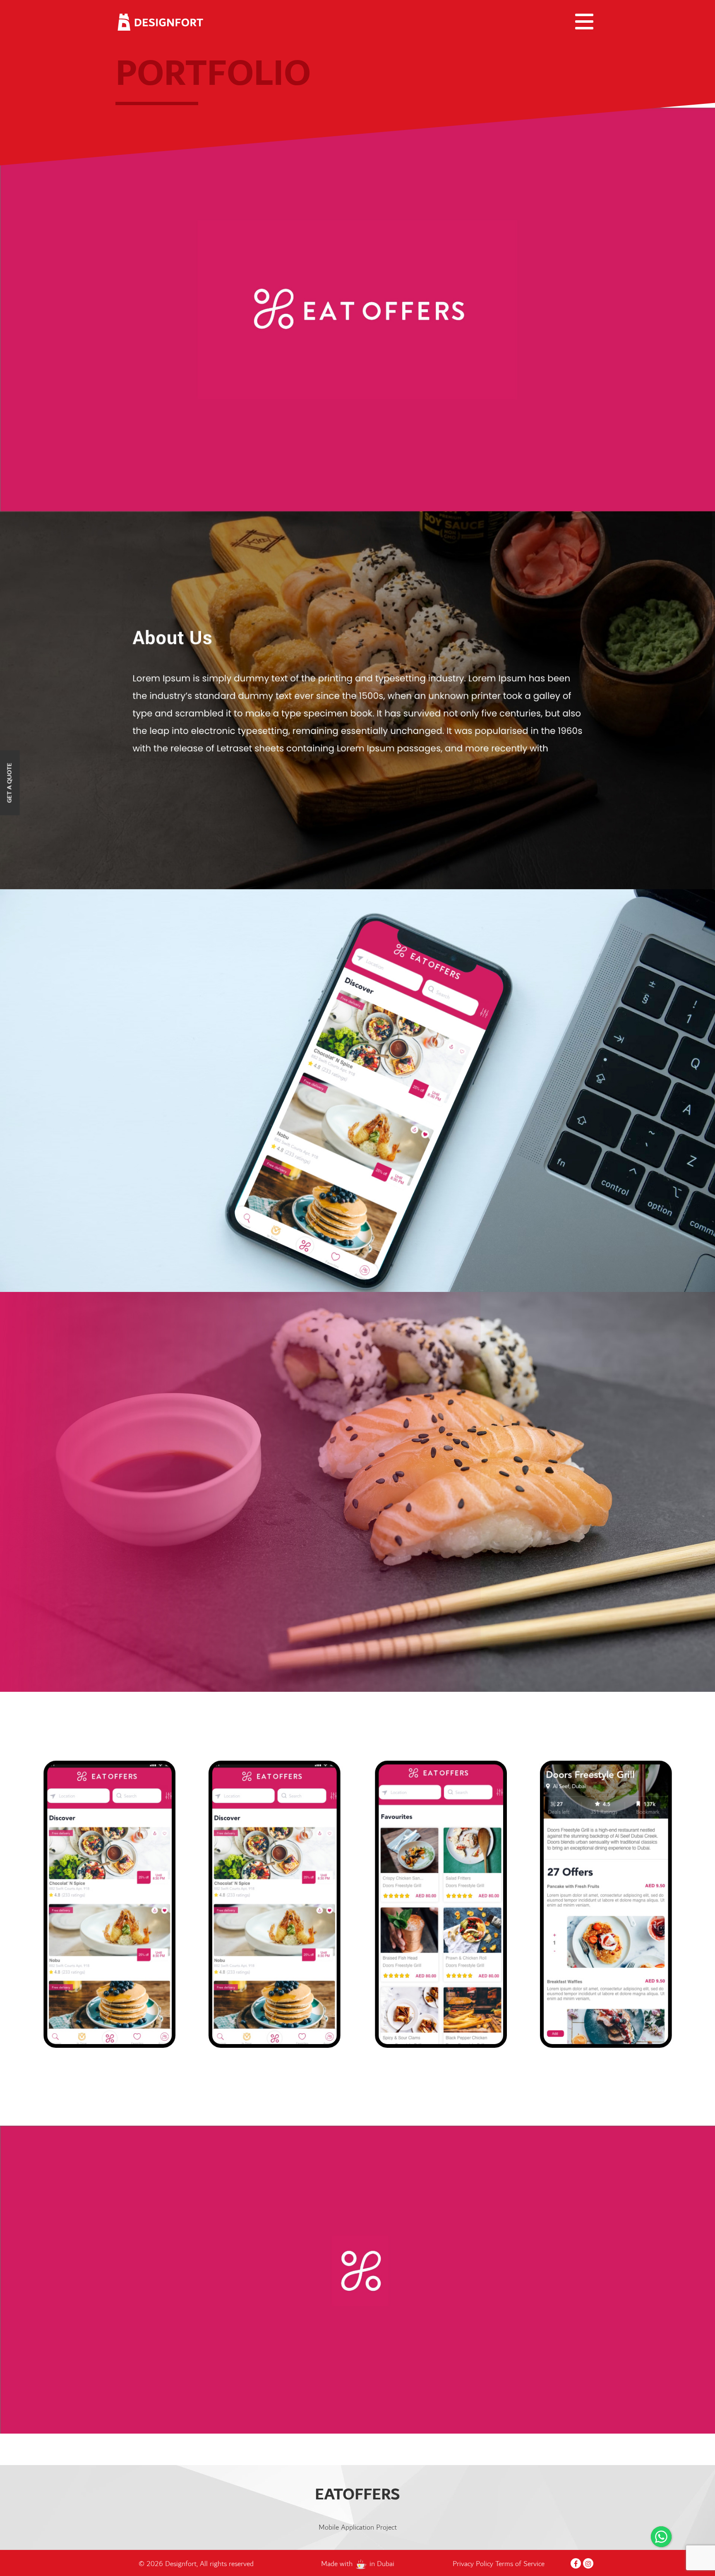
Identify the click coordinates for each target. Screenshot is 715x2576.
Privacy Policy (474, 2564)
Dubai (386, 2564)
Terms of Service (520, 2564)
